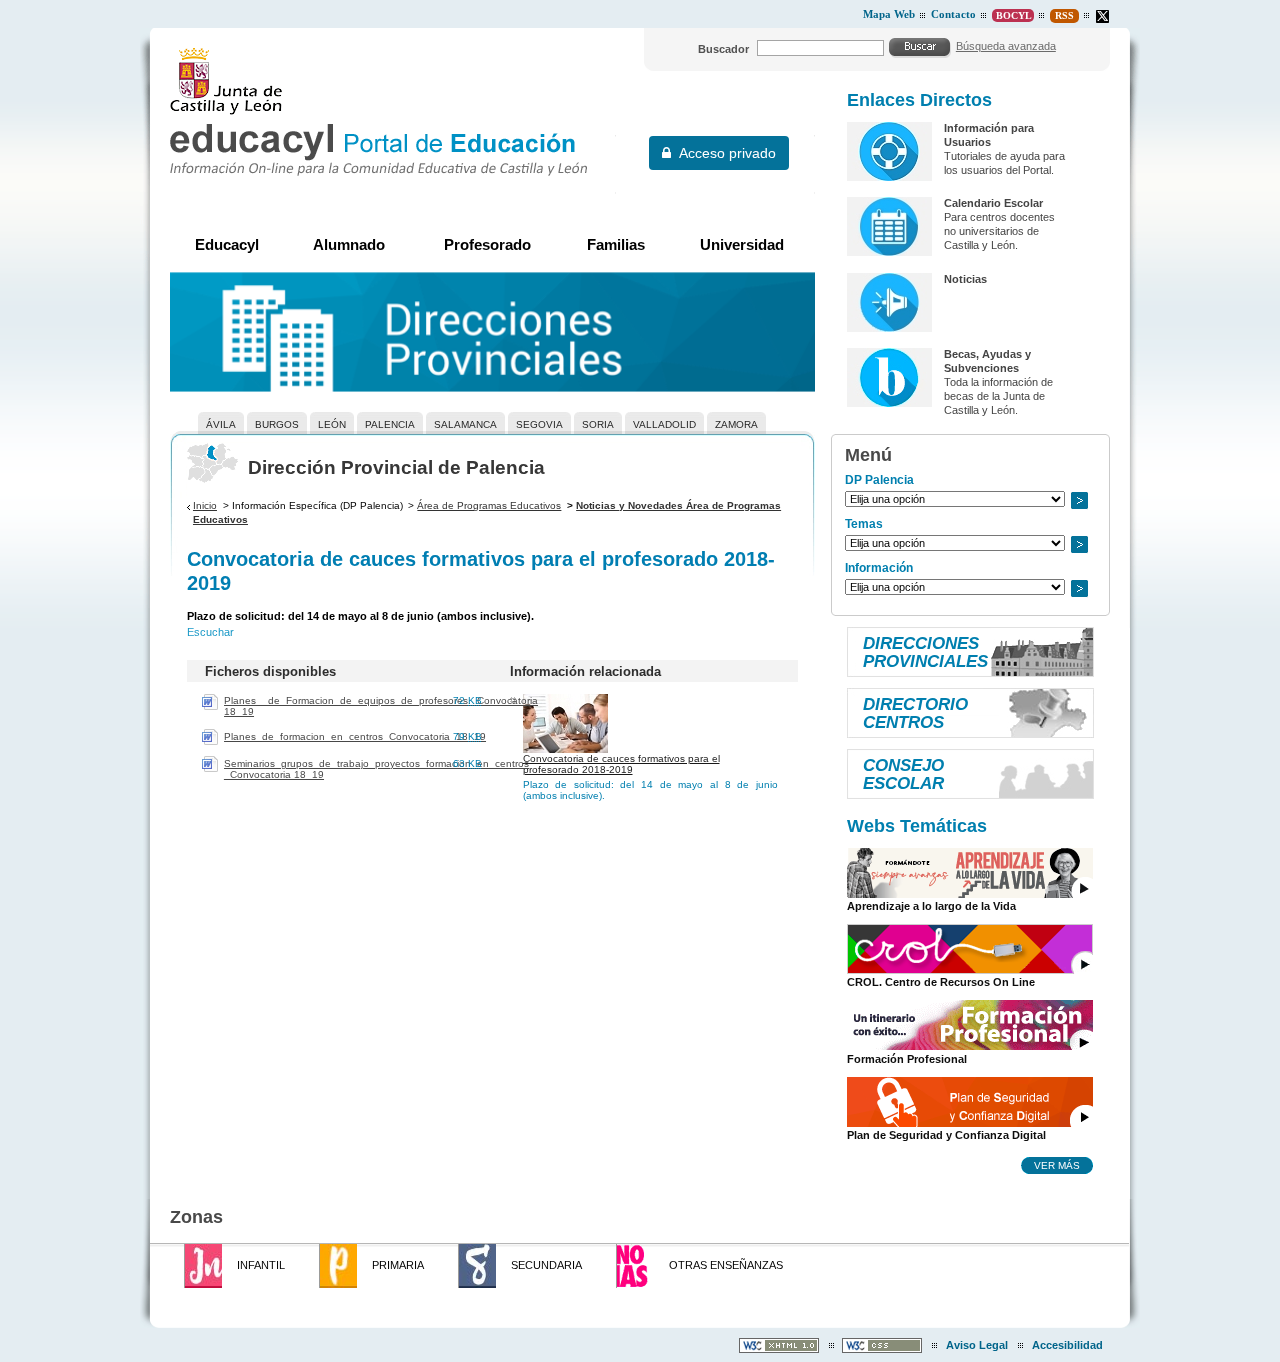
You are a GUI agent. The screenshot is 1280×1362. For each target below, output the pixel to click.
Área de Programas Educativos (489, 505)
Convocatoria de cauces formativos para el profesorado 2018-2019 (621, 764)
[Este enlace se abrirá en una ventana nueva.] (1102, 16)
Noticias (965, 279)
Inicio (205, 505)
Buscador (723, 49)
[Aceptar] (920, 47)
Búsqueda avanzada (1006, 46)
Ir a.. (1079, 500)
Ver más (1057, 1165)
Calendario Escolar (993, 203)
